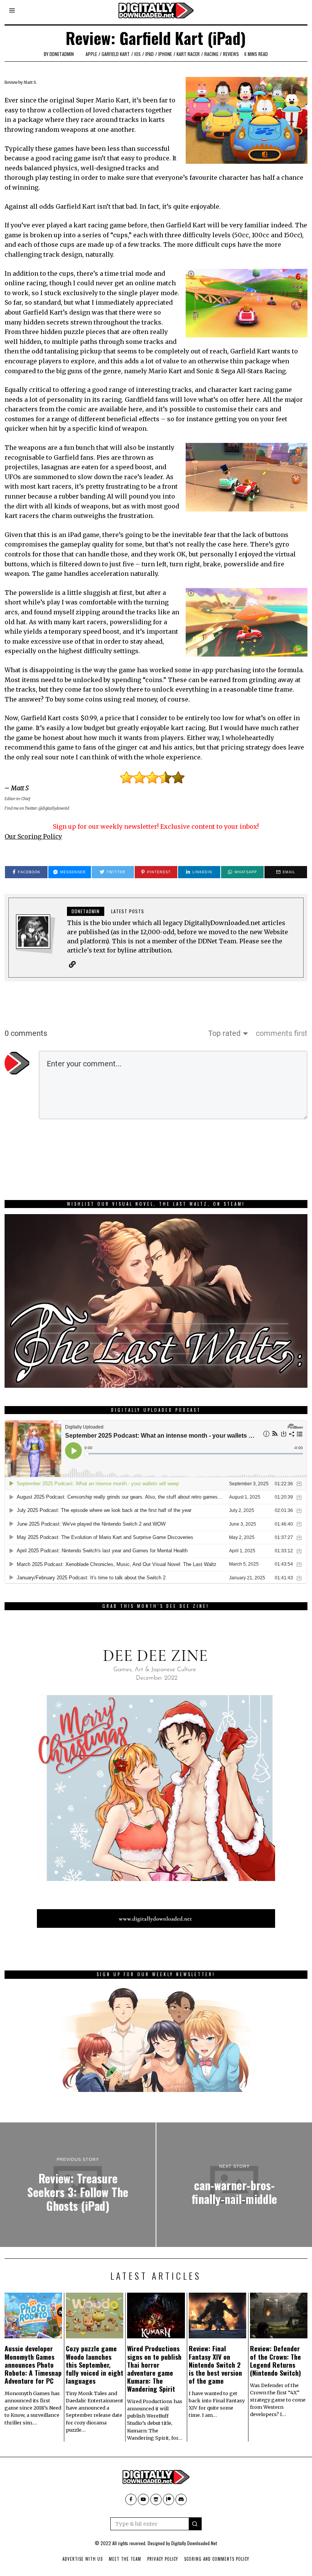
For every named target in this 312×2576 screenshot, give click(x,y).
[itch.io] (156, 2499)
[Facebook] (131, 2499)
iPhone (165, 54)
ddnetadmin (62, 54)
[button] (195, 2524)
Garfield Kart (116, 54)
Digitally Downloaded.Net (194, 2543)
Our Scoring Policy (33, 836)
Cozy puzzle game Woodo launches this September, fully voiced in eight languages (95, 2364)
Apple (91, 54)
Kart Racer (188, 54)
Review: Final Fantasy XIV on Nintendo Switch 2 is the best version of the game (215, 2364)
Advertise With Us (83, 2559)
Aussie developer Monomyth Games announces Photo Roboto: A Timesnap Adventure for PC (33, 2364)
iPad (150, 54)
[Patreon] (169, 2499)
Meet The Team (125, 2559)
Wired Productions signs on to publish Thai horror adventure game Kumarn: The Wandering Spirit (154, 2368)
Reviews (231, 54)
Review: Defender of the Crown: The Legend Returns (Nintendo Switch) (275, 2360)
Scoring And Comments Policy (217, 2559)
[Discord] (181, 2499)
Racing (211, 54)
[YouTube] (143, 2499)
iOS (138, 54)
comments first (282, 1033)
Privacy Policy (163, 2559)
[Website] (72, 964)
